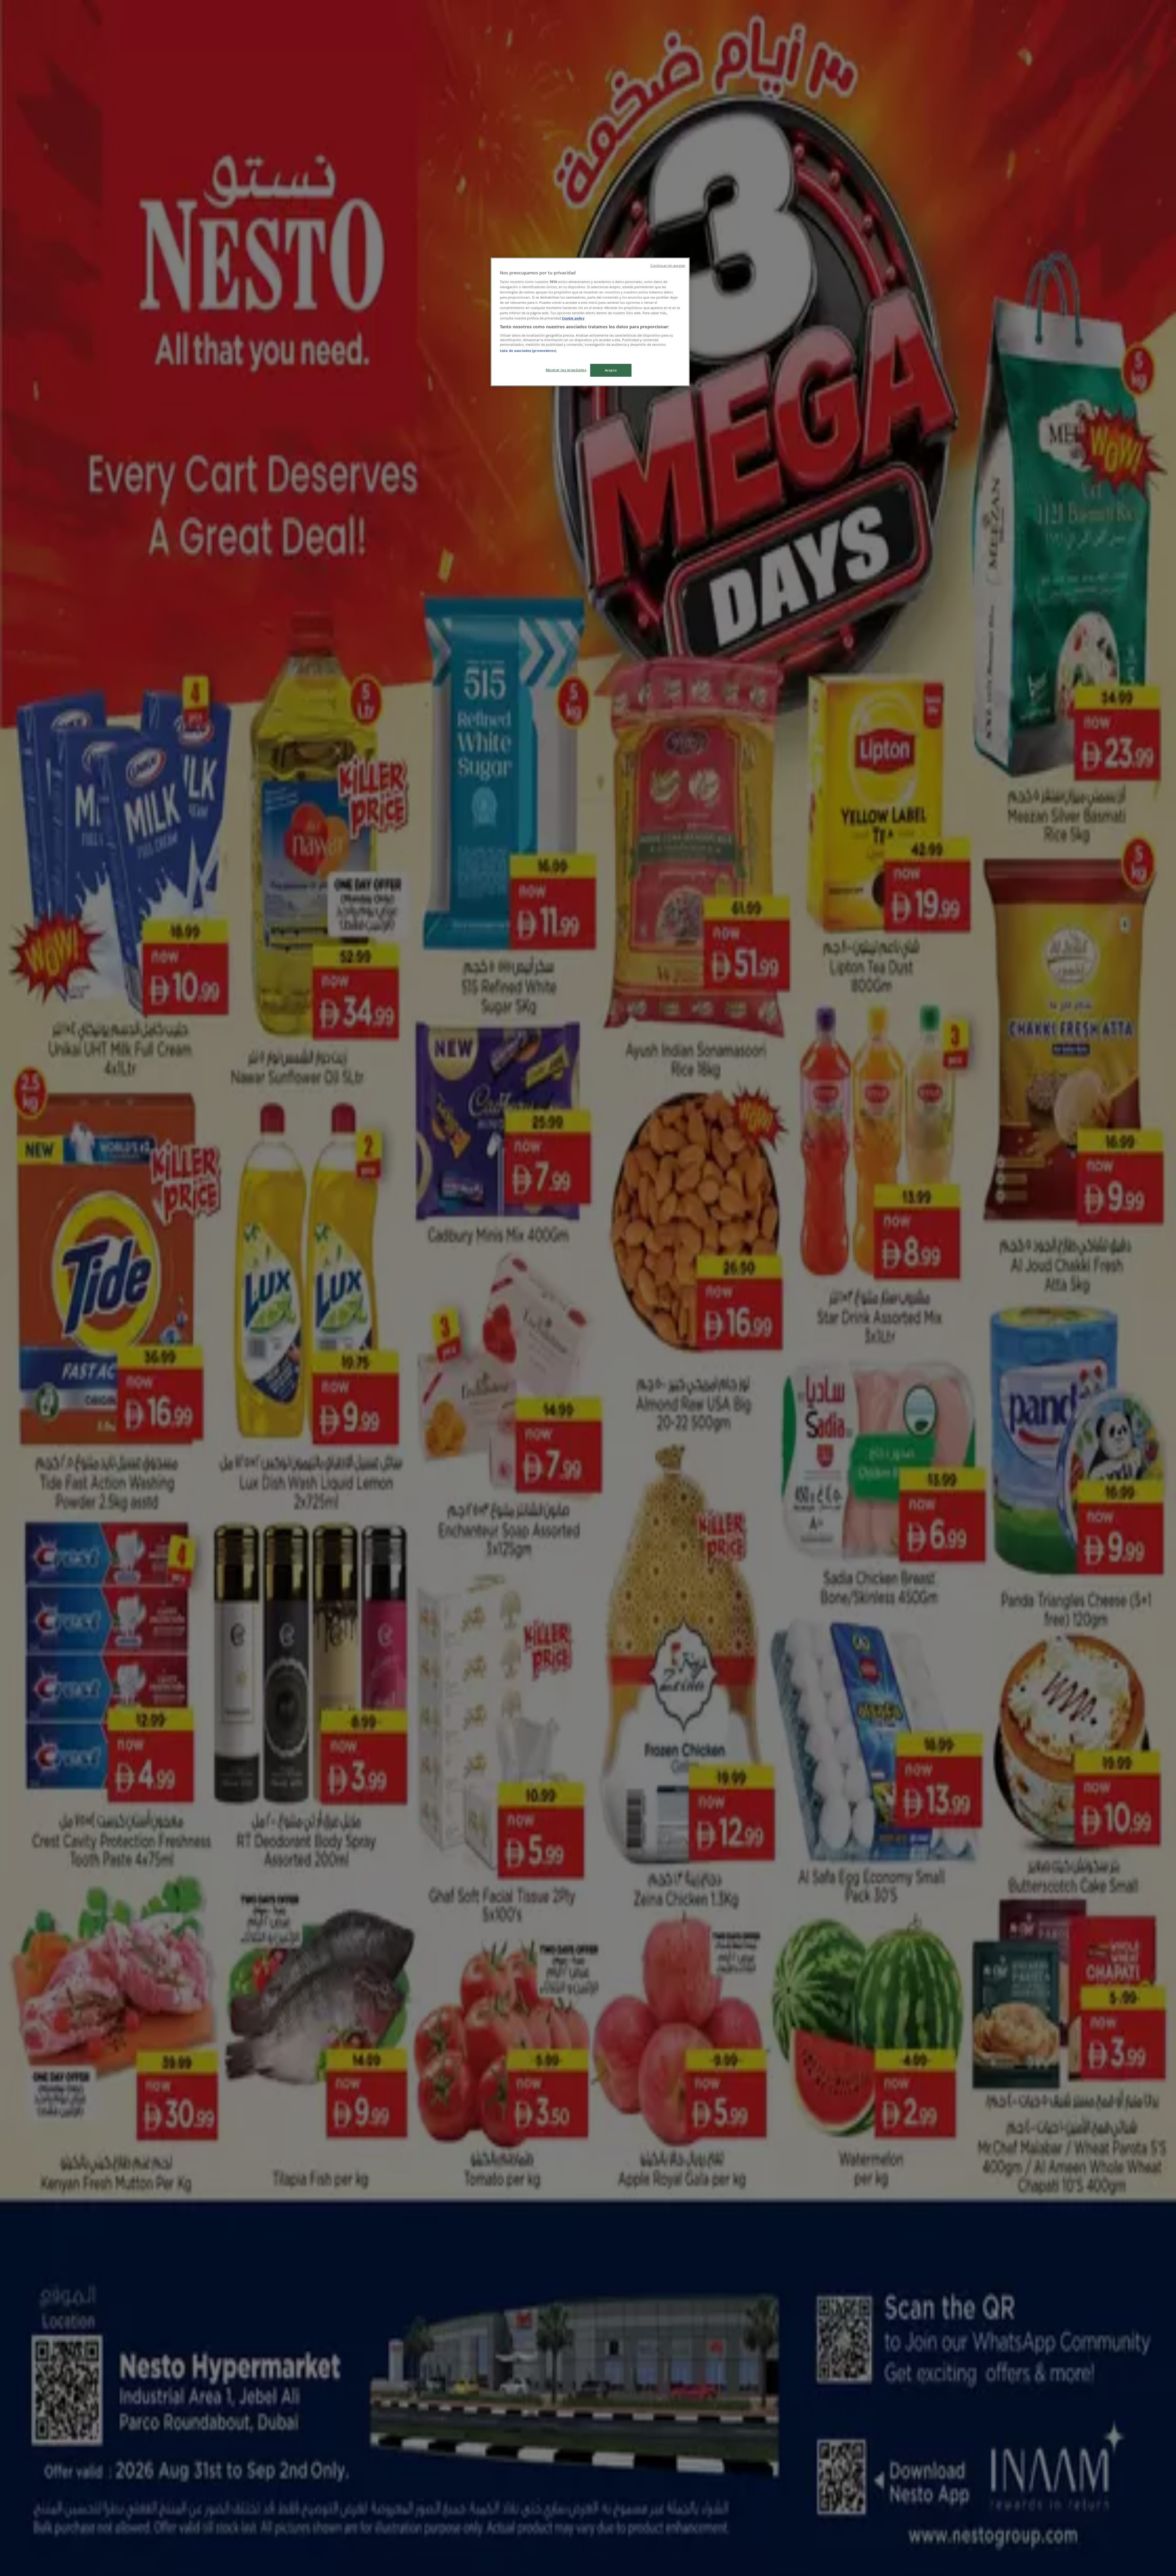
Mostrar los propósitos (566, 370)
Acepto (611, 370)
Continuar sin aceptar (668, 266)
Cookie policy (573, 318)
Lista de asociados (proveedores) (528, 351)
